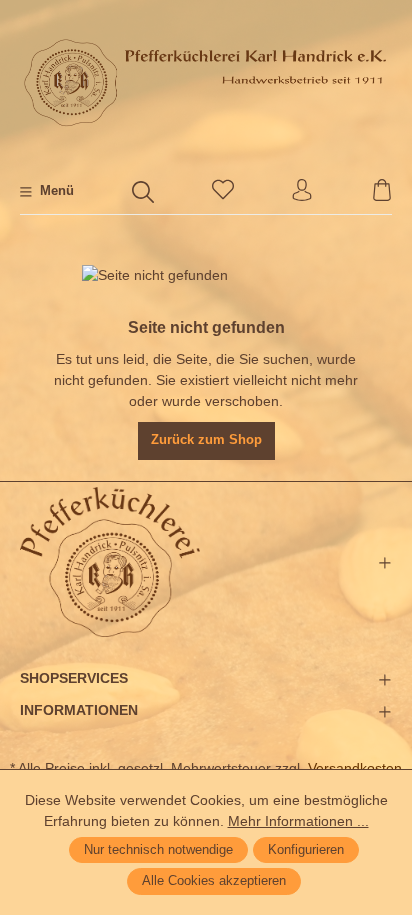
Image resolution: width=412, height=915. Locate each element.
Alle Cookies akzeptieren (214, 881)
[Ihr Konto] (302, 191)
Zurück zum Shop (206, 440)
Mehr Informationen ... (298, 821)
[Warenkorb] (382, 191)
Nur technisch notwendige (158, 850)
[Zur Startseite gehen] (206, 82)
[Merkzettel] (223, 191)
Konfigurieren (306, 850)
